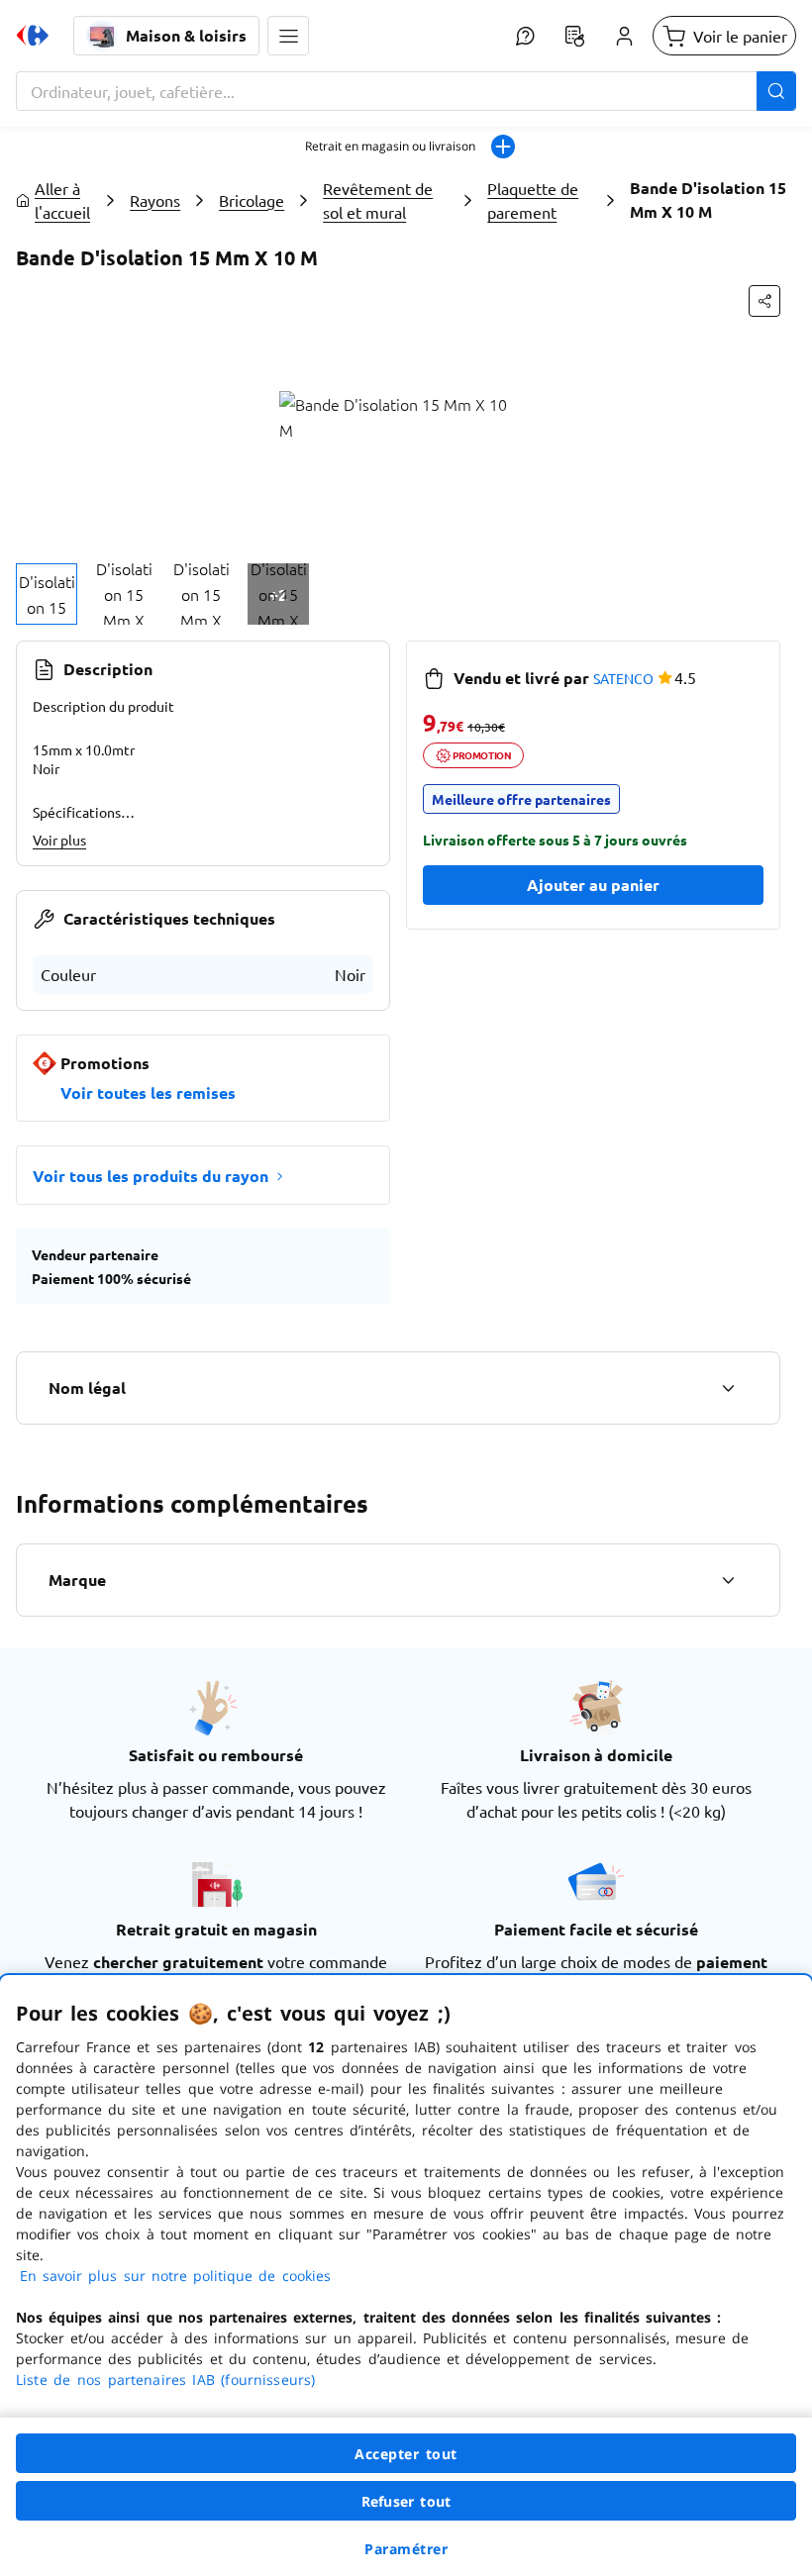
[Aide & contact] (525, 36)
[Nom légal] (728, 1388)
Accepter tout (406, 2454)
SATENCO (623, 678)
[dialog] (406, 2276)
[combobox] (406, 91)
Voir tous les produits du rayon (151, 1176)
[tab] (47, 594)
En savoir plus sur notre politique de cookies (175, 2276)
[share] (764, 301)
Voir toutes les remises (148, 1092)
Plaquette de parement (533, 200)
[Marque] (728, 1580)
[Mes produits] (574, 36)
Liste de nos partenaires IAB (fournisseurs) (165, 2379)
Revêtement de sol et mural (378, 200)
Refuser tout (406, 2501)
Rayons (155, 200)
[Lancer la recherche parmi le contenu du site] (776, 91)
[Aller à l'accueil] (33, 36)
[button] (288, 36)
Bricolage (252, 200)
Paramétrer (406, 2549)
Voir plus (59, 840)
